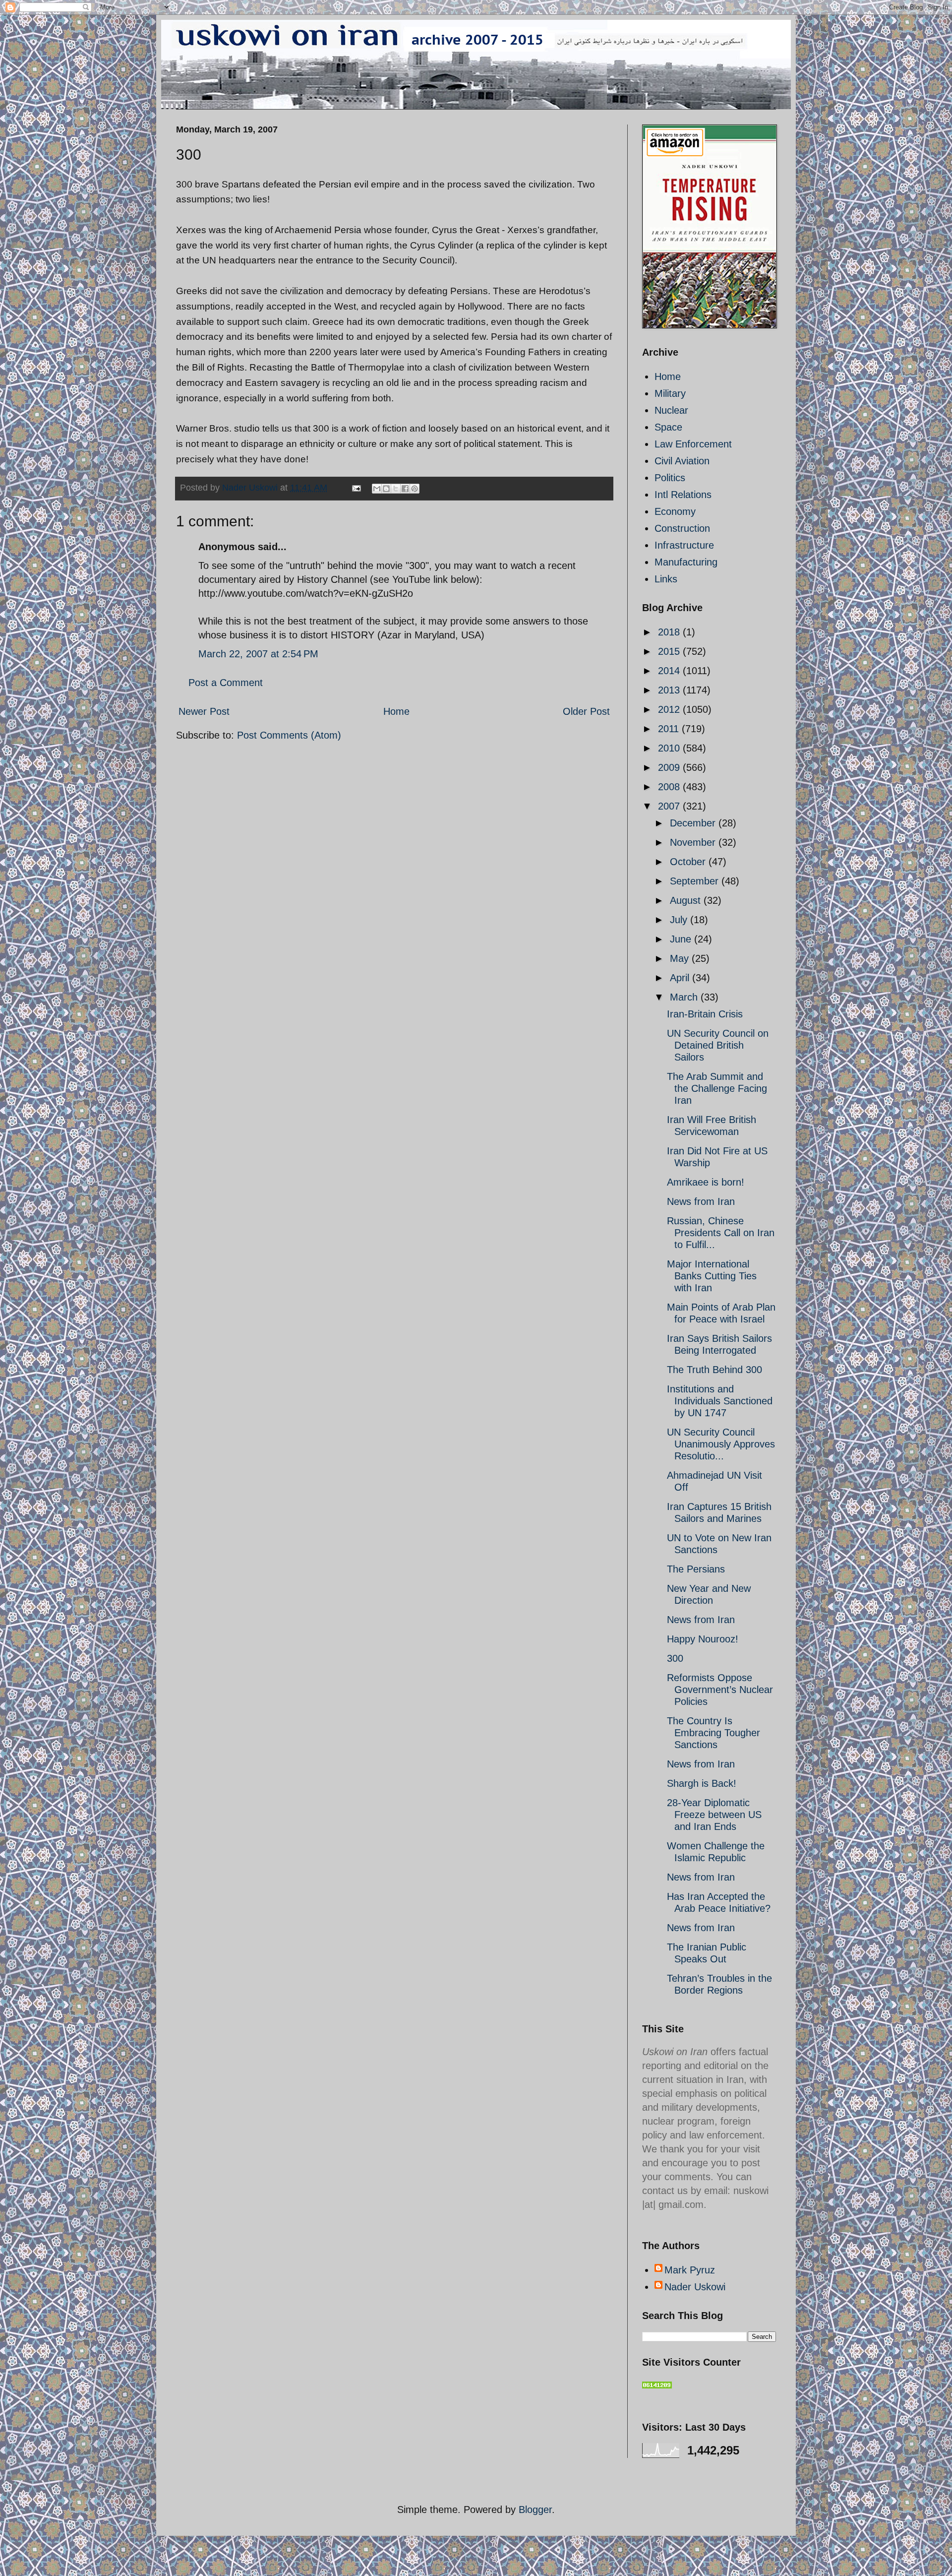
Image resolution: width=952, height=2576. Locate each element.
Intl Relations (683, 495)
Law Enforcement (693, 444)
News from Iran (701, 1201)
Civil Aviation (682, 461)
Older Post (586, 711)
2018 (670, 632)
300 (675, 1658)
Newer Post (204, 711)
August (687, 900)
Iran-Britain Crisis (705, 1014)
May (681, 958)
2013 (670, 690)
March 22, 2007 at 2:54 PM (258, 654)
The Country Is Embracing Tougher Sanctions (714, 1733)
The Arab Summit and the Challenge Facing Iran (717, 1088)
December (694, 823)
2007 (670, 806)
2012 (670, 709)
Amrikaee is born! (706, 1182)
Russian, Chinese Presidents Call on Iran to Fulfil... (721, 1233)
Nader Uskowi (695, 2287)
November (694, 842)
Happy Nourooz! (703, 1639)
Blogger (535, 2510)
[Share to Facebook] (405, 489)
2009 (670, 767)
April (681, 978)
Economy (675, 511)
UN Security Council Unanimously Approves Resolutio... (721, 1444)
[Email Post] (356, 488)
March (685, 997)
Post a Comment (226, 683)
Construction (682, 528)
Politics (670, 478)
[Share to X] (396, 489)
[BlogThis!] (386, 489)
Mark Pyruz (690, 2270)
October (689, 862)
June (682, 939)
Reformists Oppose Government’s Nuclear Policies (720, 1690)
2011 (670, 729)
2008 (670, 787)
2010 (670, 748)
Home (396, 711)
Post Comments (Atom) (289, 735)
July (680, 920)
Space (668, 427)
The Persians (696, 1569)
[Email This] (377, 489)
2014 (670, 671)
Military (670, 393)
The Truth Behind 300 (714, 1370)
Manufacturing (686, 562)
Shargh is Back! (702, 1783)
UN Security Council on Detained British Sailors (718, 1045)
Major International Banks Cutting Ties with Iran (712, 1276)
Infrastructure (684, 545)
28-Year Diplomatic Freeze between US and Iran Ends (714, 1815)
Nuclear (671, 410)
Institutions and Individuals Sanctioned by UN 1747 (720, 1401)
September (696, 881)
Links (666, 579)
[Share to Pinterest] (415, 489)
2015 (670, 651)
